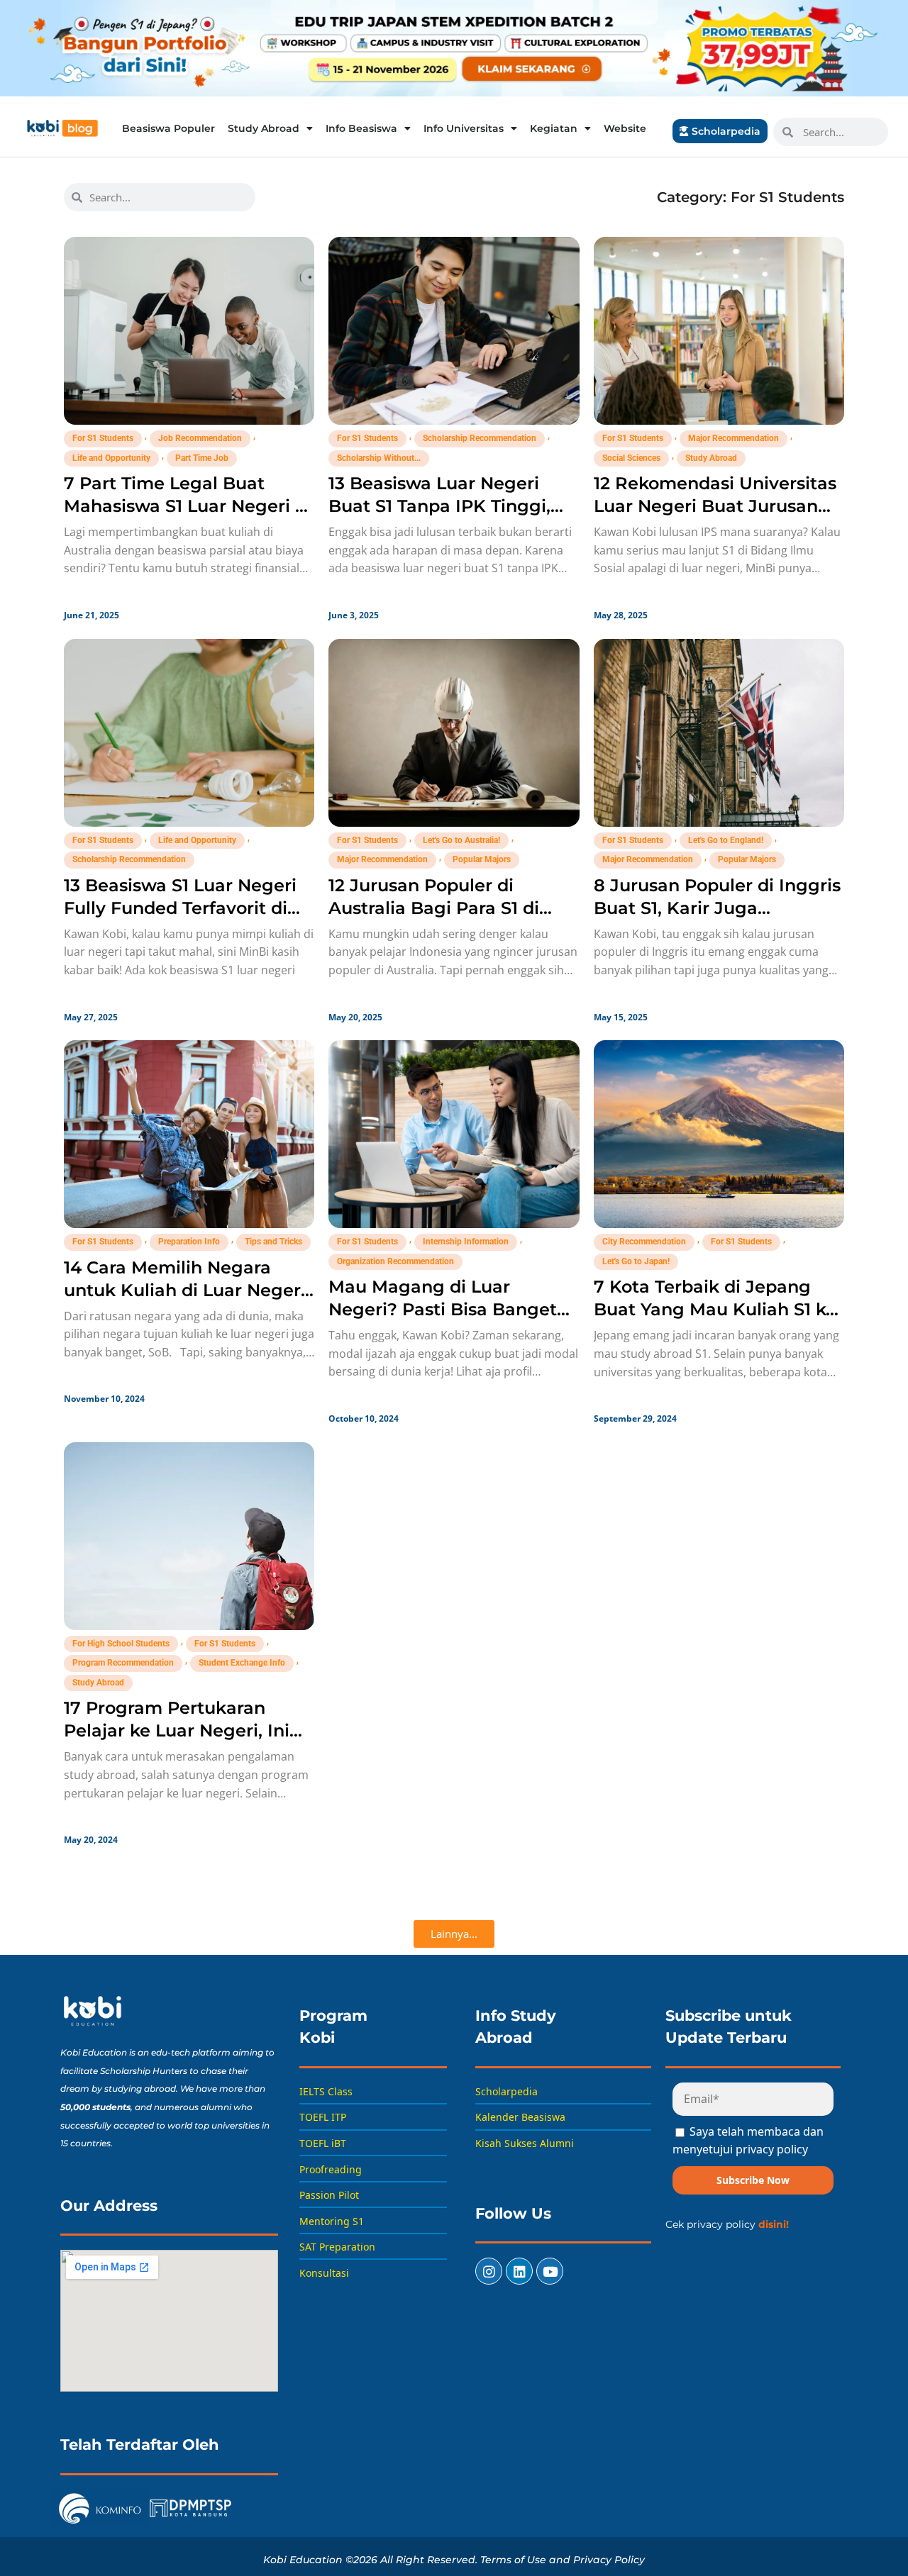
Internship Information (466, 1242)
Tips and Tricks (273, 1242)
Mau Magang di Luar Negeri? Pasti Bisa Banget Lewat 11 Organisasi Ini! (443, 1309)
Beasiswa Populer (168, 128)
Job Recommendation (200, 438)
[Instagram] (489, 2271)
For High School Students (121, 1644)
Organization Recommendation (395, 1261)
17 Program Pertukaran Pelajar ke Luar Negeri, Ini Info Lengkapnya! (177, 1730)
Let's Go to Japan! (636, 1261)
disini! (774, 2224)
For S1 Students (103, 438)
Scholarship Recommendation (480, 438)
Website (625, 128)
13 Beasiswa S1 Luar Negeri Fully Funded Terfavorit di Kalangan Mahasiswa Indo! (181, 908)
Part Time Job (202, 458)
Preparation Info (189, 1242)
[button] (454, 1934)
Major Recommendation (733, 438)
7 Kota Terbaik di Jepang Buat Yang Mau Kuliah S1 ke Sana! (715, 1309)
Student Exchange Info (242, 1663)
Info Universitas (464, 128)
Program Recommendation (123, 1663)
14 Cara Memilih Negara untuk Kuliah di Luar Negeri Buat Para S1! (185, 1290)
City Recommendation (644, 1242)
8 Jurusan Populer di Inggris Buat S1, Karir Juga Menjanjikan (717, 908)
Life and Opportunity (111, 458)
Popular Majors (482, 859)
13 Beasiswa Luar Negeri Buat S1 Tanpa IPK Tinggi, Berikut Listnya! (439, 506)
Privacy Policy (609, 2560)
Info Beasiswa (361, 128)
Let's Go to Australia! (461, 840)
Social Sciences (631, 458)
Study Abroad (264, 128)
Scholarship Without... (379, 458)
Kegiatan (554, 128)
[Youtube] (550, 2271)
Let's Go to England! (726, 840)
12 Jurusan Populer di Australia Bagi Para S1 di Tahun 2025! (434, 908)
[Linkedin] (519, 2271)
